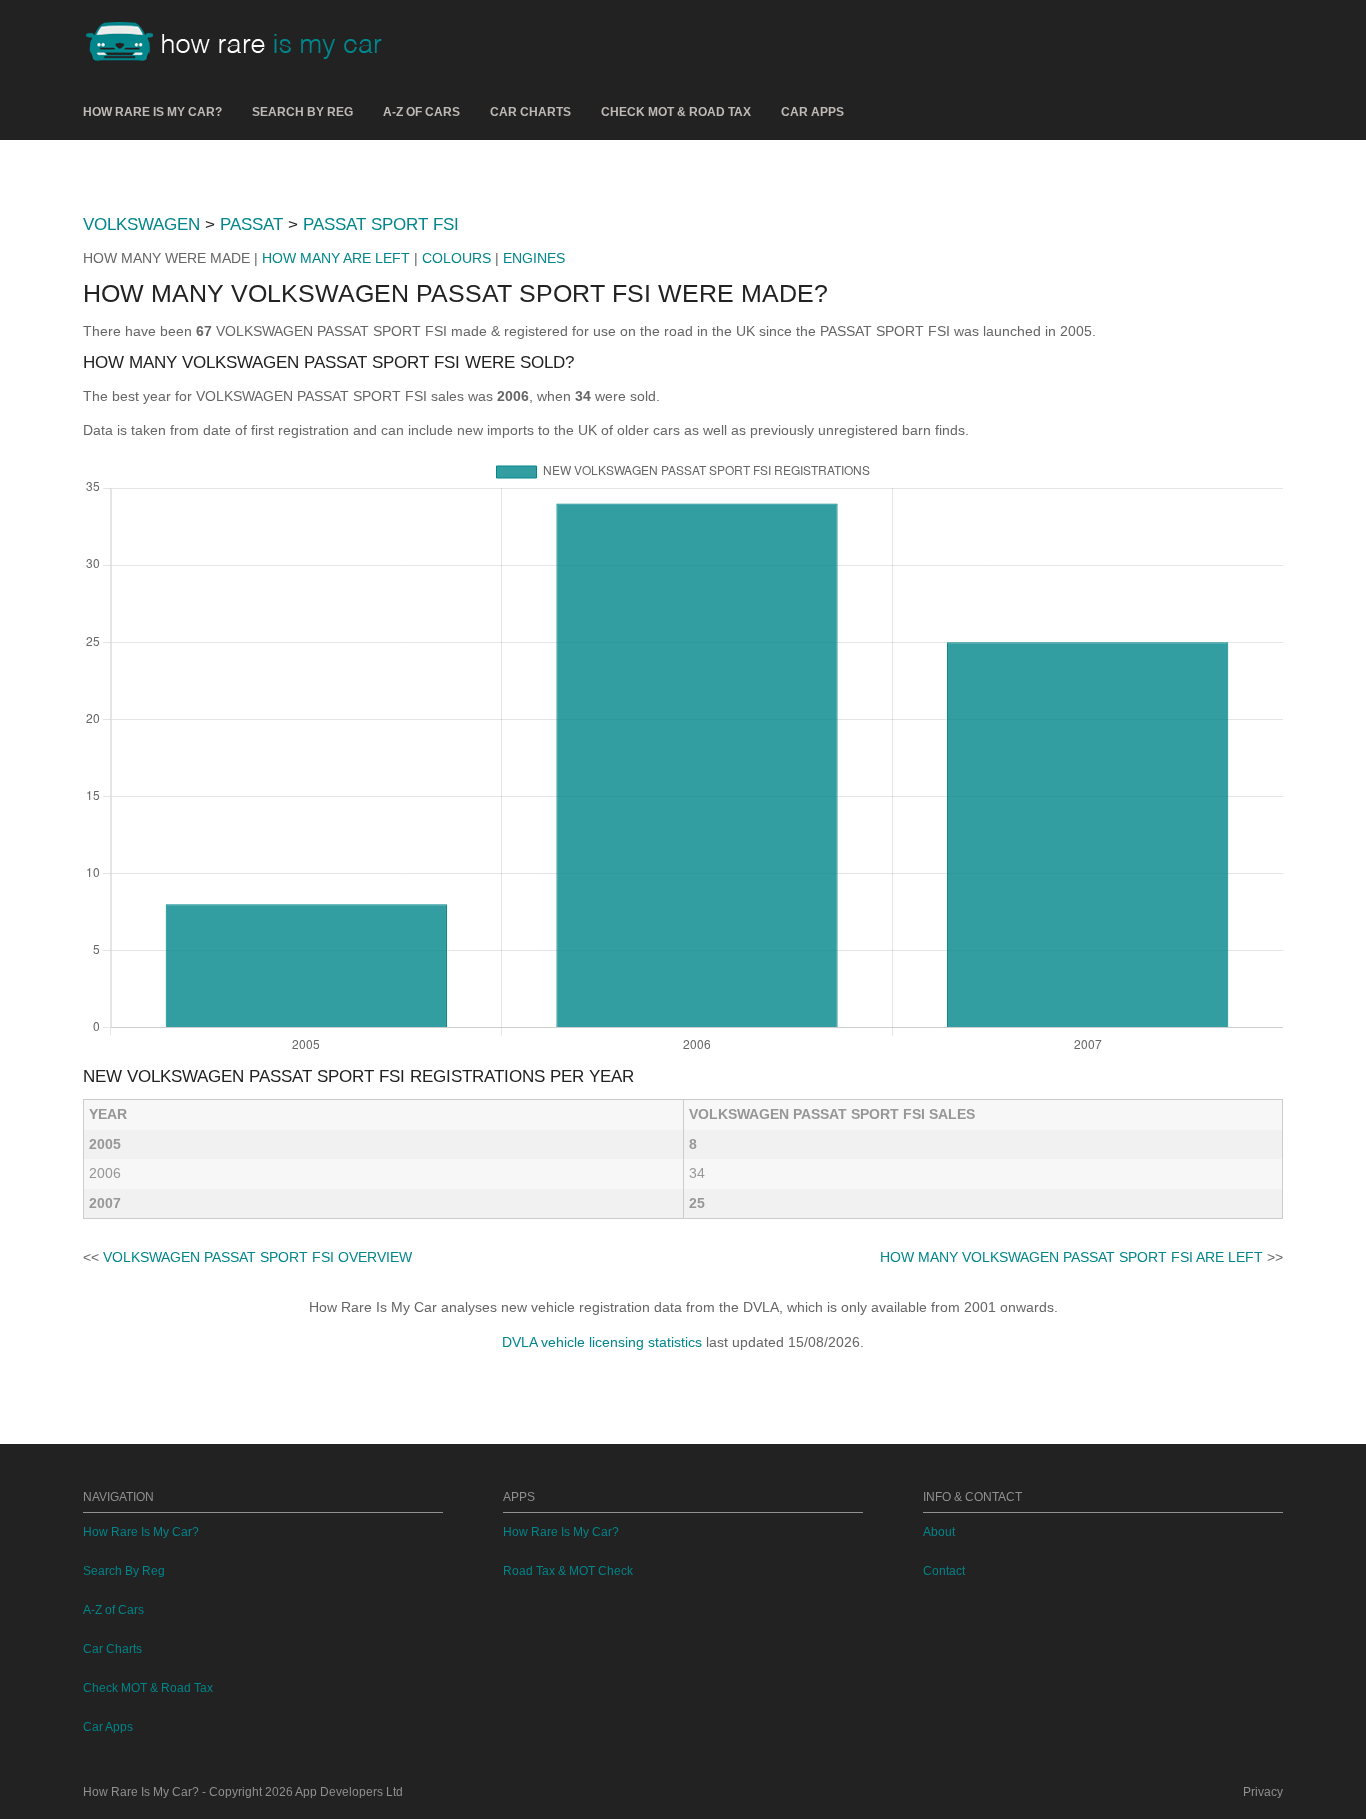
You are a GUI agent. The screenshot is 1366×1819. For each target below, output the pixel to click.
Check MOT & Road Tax (676, 112)
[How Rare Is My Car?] (243, 44)
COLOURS (456, 258)
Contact (944, 1571)
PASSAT (251, 224)
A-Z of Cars (421, 112)
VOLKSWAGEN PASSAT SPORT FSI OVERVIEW (257, 1257)
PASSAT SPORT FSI (381, 224)
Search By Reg (302, 112)
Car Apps (812, 112)
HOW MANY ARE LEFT (336, 258)
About (939, 1532)
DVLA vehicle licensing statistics (602, 1342)
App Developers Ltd (349, 1792)
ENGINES (534, 258)
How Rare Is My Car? (152, 112)
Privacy (1263, 1792)
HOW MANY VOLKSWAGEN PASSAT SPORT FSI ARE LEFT (1071, 1257)
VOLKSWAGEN (141, 224)
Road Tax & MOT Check (568, 1571)
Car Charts (530, 112)
